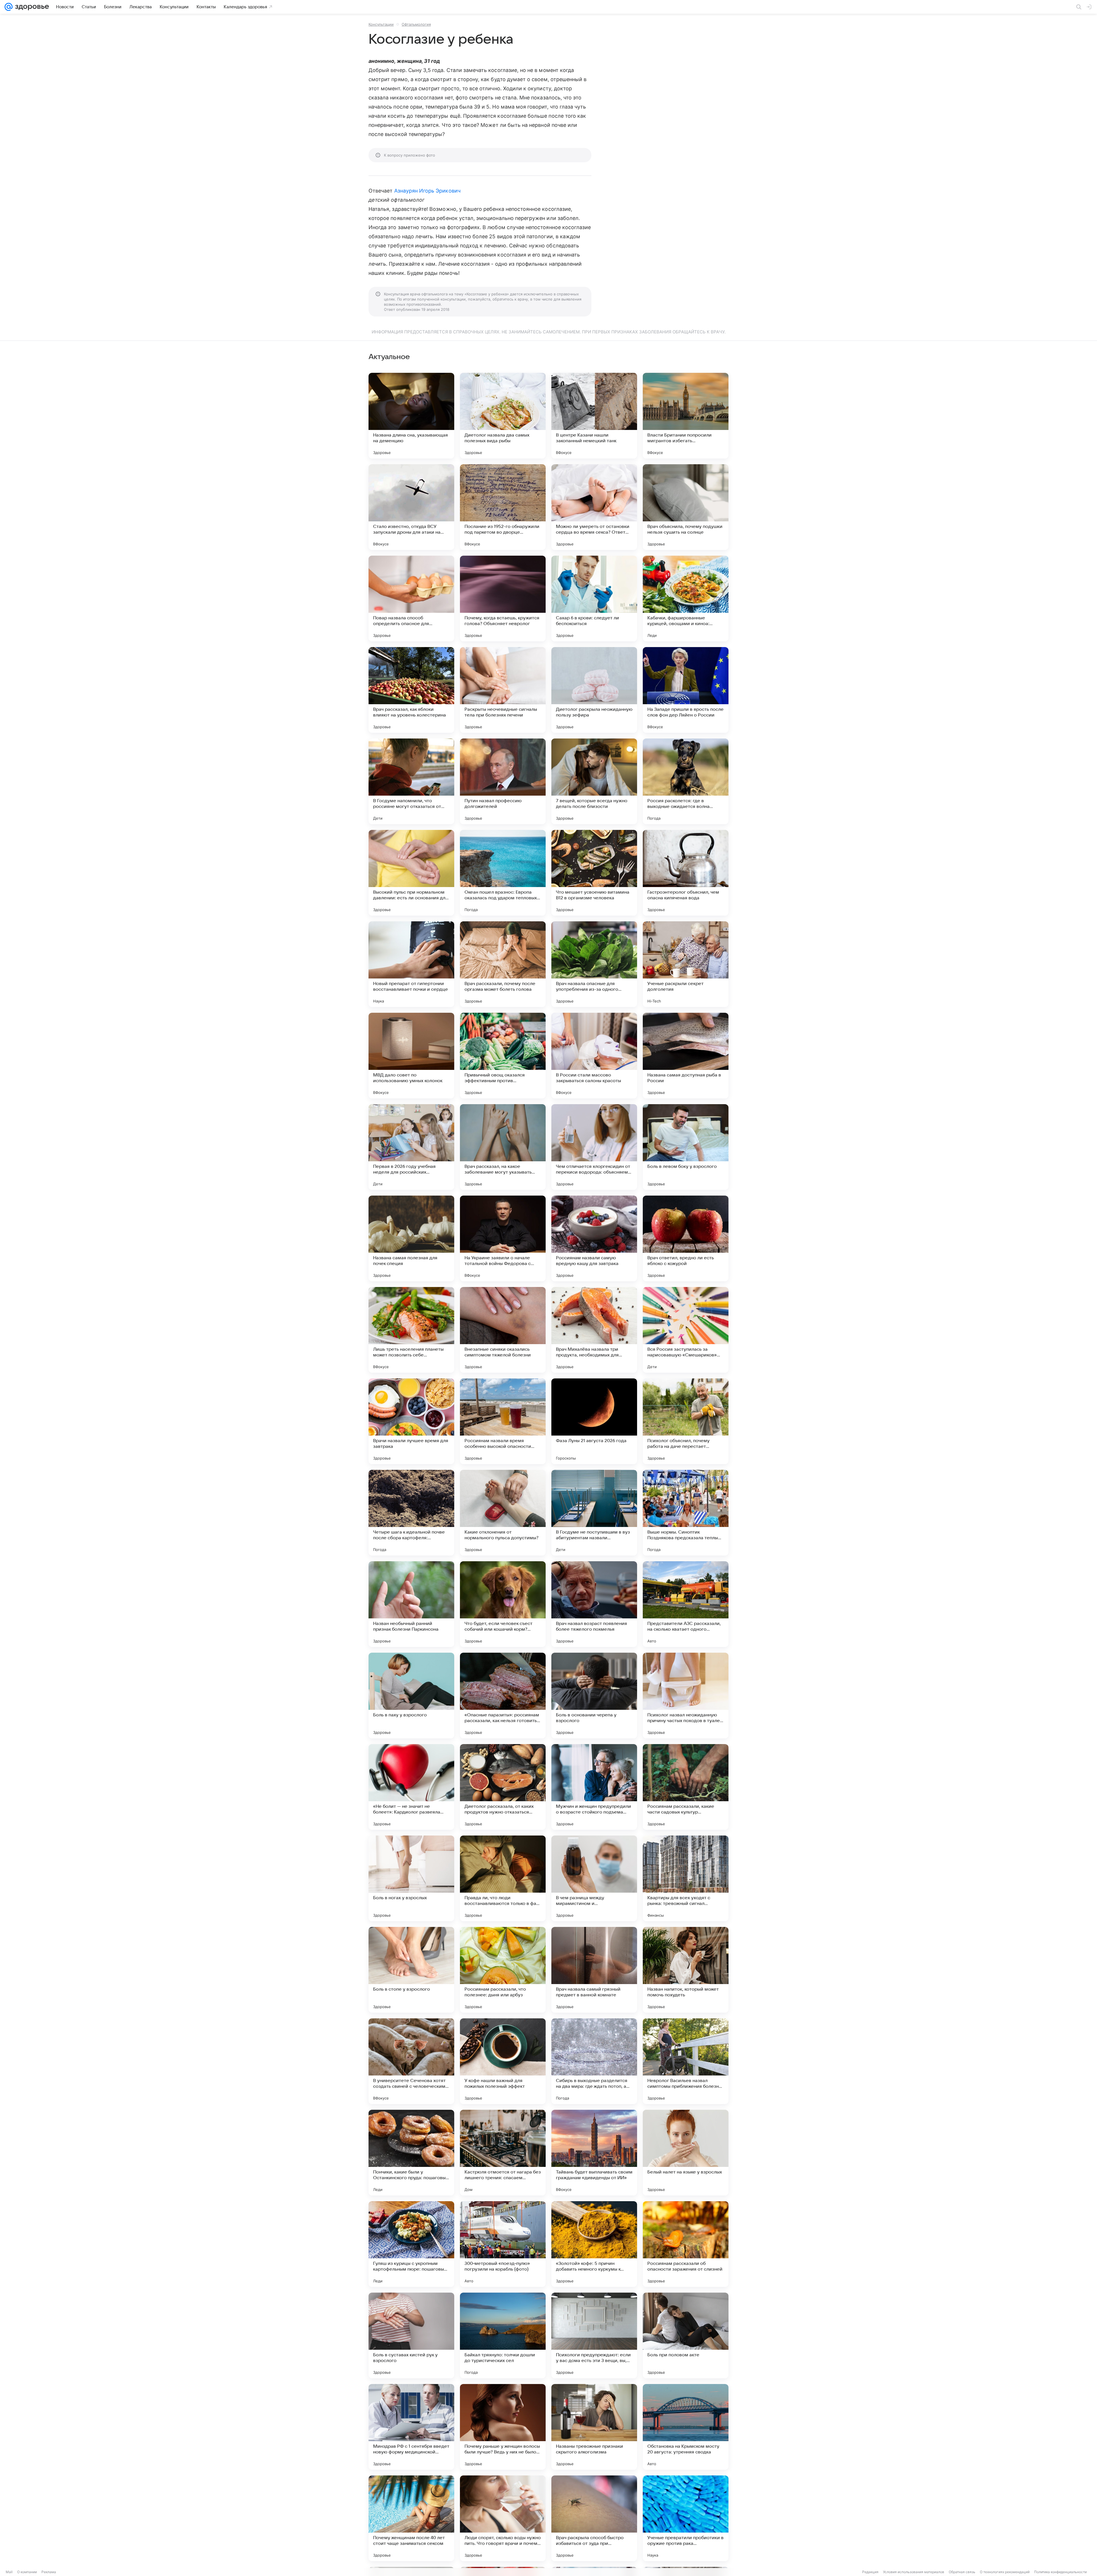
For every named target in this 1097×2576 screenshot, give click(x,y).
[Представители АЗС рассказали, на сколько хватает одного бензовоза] (686, 1604)
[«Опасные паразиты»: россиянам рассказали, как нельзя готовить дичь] (503, 1696)
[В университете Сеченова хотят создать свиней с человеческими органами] (411, 2061)
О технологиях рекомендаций (1005, 2572)
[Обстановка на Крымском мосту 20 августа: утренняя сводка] (686, 2427)
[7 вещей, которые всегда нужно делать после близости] (594, 781)
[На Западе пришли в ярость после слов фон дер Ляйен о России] (686, 690)
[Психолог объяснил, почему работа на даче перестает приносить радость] (686, 1421)
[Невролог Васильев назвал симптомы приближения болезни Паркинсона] (686, 2061)
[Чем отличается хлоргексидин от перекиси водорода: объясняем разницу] (594, 1147)
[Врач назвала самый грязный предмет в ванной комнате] (594, 1970)
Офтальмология (416, 24)
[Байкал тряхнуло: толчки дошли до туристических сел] (503, 2335)
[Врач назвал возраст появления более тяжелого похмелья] (594, 1604)
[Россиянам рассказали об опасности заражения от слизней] (686, 2244)
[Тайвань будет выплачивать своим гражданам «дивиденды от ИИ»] (594, 2153)
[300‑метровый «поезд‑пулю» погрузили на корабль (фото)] (503, 2244)
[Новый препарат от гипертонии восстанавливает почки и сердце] (411, 964)
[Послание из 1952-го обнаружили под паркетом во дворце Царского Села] (503, 507)
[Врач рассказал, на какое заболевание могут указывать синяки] (503, 1147)
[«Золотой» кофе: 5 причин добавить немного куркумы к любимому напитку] (594, 2244)
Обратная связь (962, 2572)
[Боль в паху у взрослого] (411, 1696)
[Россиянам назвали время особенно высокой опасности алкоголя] (503, 1421)
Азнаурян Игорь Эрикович (427, 191)
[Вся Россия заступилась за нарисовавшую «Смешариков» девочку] (686, 1330)
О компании (27, 2572)
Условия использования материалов (914, 2572)
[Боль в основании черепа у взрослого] (594, 1696)
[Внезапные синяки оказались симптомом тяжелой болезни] (503, 1330)
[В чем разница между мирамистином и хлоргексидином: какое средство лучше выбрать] (594, 1878)
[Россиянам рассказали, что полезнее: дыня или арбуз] (503, 1970)
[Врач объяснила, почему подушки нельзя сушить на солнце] (686, 507)
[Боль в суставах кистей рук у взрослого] (411, 2335)
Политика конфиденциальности (1060, 2572)
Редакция (870, 2572)
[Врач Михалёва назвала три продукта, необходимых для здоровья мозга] (594, 1330)
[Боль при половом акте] (686, 2335)
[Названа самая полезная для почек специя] (411, 1238)
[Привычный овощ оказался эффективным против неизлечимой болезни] (503, 1056)
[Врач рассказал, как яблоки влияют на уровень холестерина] (411, 690)
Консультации (381, 24)
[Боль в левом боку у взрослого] (686, 1147)
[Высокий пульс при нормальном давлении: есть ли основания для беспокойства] (411, 873)
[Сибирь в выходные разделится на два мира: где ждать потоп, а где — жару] (594, 2061)
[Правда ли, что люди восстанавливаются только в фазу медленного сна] (503, 1878)
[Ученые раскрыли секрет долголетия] (686, 964)
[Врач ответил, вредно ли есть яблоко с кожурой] (686, 1238)
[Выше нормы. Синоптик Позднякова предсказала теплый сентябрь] (686, 1513)
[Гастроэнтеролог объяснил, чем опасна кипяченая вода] (686, 873)
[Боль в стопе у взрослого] (411, 1970)
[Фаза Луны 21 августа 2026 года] (594, 1421)
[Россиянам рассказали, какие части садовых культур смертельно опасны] (686, 1787)
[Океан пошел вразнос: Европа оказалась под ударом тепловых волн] (503, 873)
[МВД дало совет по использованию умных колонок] (411, 1056)
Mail (9, 2572)
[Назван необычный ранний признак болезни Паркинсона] (411, 1604)
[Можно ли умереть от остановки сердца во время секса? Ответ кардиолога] (594, 507)
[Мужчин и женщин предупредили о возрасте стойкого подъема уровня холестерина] (594, 1787)
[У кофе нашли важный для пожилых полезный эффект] (503, 2061)
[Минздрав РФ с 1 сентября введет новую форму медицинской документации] (411, 2427)
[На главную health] (31, 7)
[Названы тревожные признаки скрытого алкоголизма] (594, 2427)
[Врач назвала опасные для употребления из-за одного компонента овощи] (594, 964)
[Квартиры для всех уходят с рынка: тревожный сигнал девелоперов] (686, 1878)
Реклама (49, 2572)
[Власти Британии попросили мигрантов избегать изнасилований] (686, 416)
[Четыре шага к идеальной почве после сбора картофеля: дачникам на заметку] (411, 1513)
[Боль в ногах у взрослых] (411, 1878)
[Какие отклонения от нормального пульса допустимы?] (503, 1513)
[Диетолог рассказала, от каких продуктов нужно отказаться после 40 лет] (503, 1787)
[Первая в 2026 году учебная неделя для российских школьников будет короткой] (411, 1147)
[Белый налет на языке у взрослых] (686, 2153)
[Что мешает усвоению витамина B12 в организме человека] (594, 873)
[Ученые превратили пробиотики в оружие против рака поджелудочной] (686, 2518)
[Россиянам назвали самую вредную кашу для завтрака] (594, 1238)
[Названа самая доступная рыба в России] (686, 1056)
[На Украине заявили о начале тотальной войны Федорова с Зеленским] (503, 1238)
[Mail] (9, 7)
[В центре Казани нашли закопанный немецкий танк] (594, 416)
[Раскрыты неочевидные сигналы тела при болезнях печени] (503, 690)
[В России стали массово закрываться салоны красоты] (594, 1056)
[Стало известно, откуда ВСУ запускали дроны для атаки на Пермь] (411, 507)
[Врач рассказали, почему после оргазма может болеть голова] (503, 964)
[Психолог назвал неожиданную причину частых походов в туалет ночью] (686, 1696)
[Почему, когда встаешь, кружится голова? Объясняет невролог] (503, 599)
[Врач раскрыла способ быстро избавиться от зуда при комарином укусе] (594, 2518)
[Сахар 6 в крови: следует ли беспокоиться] (594, 599)
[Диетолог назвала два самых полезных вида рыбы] (503, 416)
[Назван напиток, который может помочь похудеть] (686, 1970)
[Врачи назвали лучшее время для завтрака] (411, 1421)
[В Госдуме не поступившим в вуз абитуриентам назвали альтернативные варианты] (594, 1513)
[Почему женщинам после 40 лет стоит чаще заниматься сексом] (411, 2518)
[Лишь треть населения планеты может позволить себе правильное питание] (411, 1330)
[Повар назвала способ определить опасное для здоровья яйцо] (411, 599)
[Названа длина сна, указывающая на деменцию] (411, 416)
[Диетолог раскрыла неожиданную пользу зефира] (594, 690)
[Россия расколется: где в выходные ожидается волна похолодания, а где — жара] (686, 781)
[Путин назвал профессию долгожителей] (503, 781)
